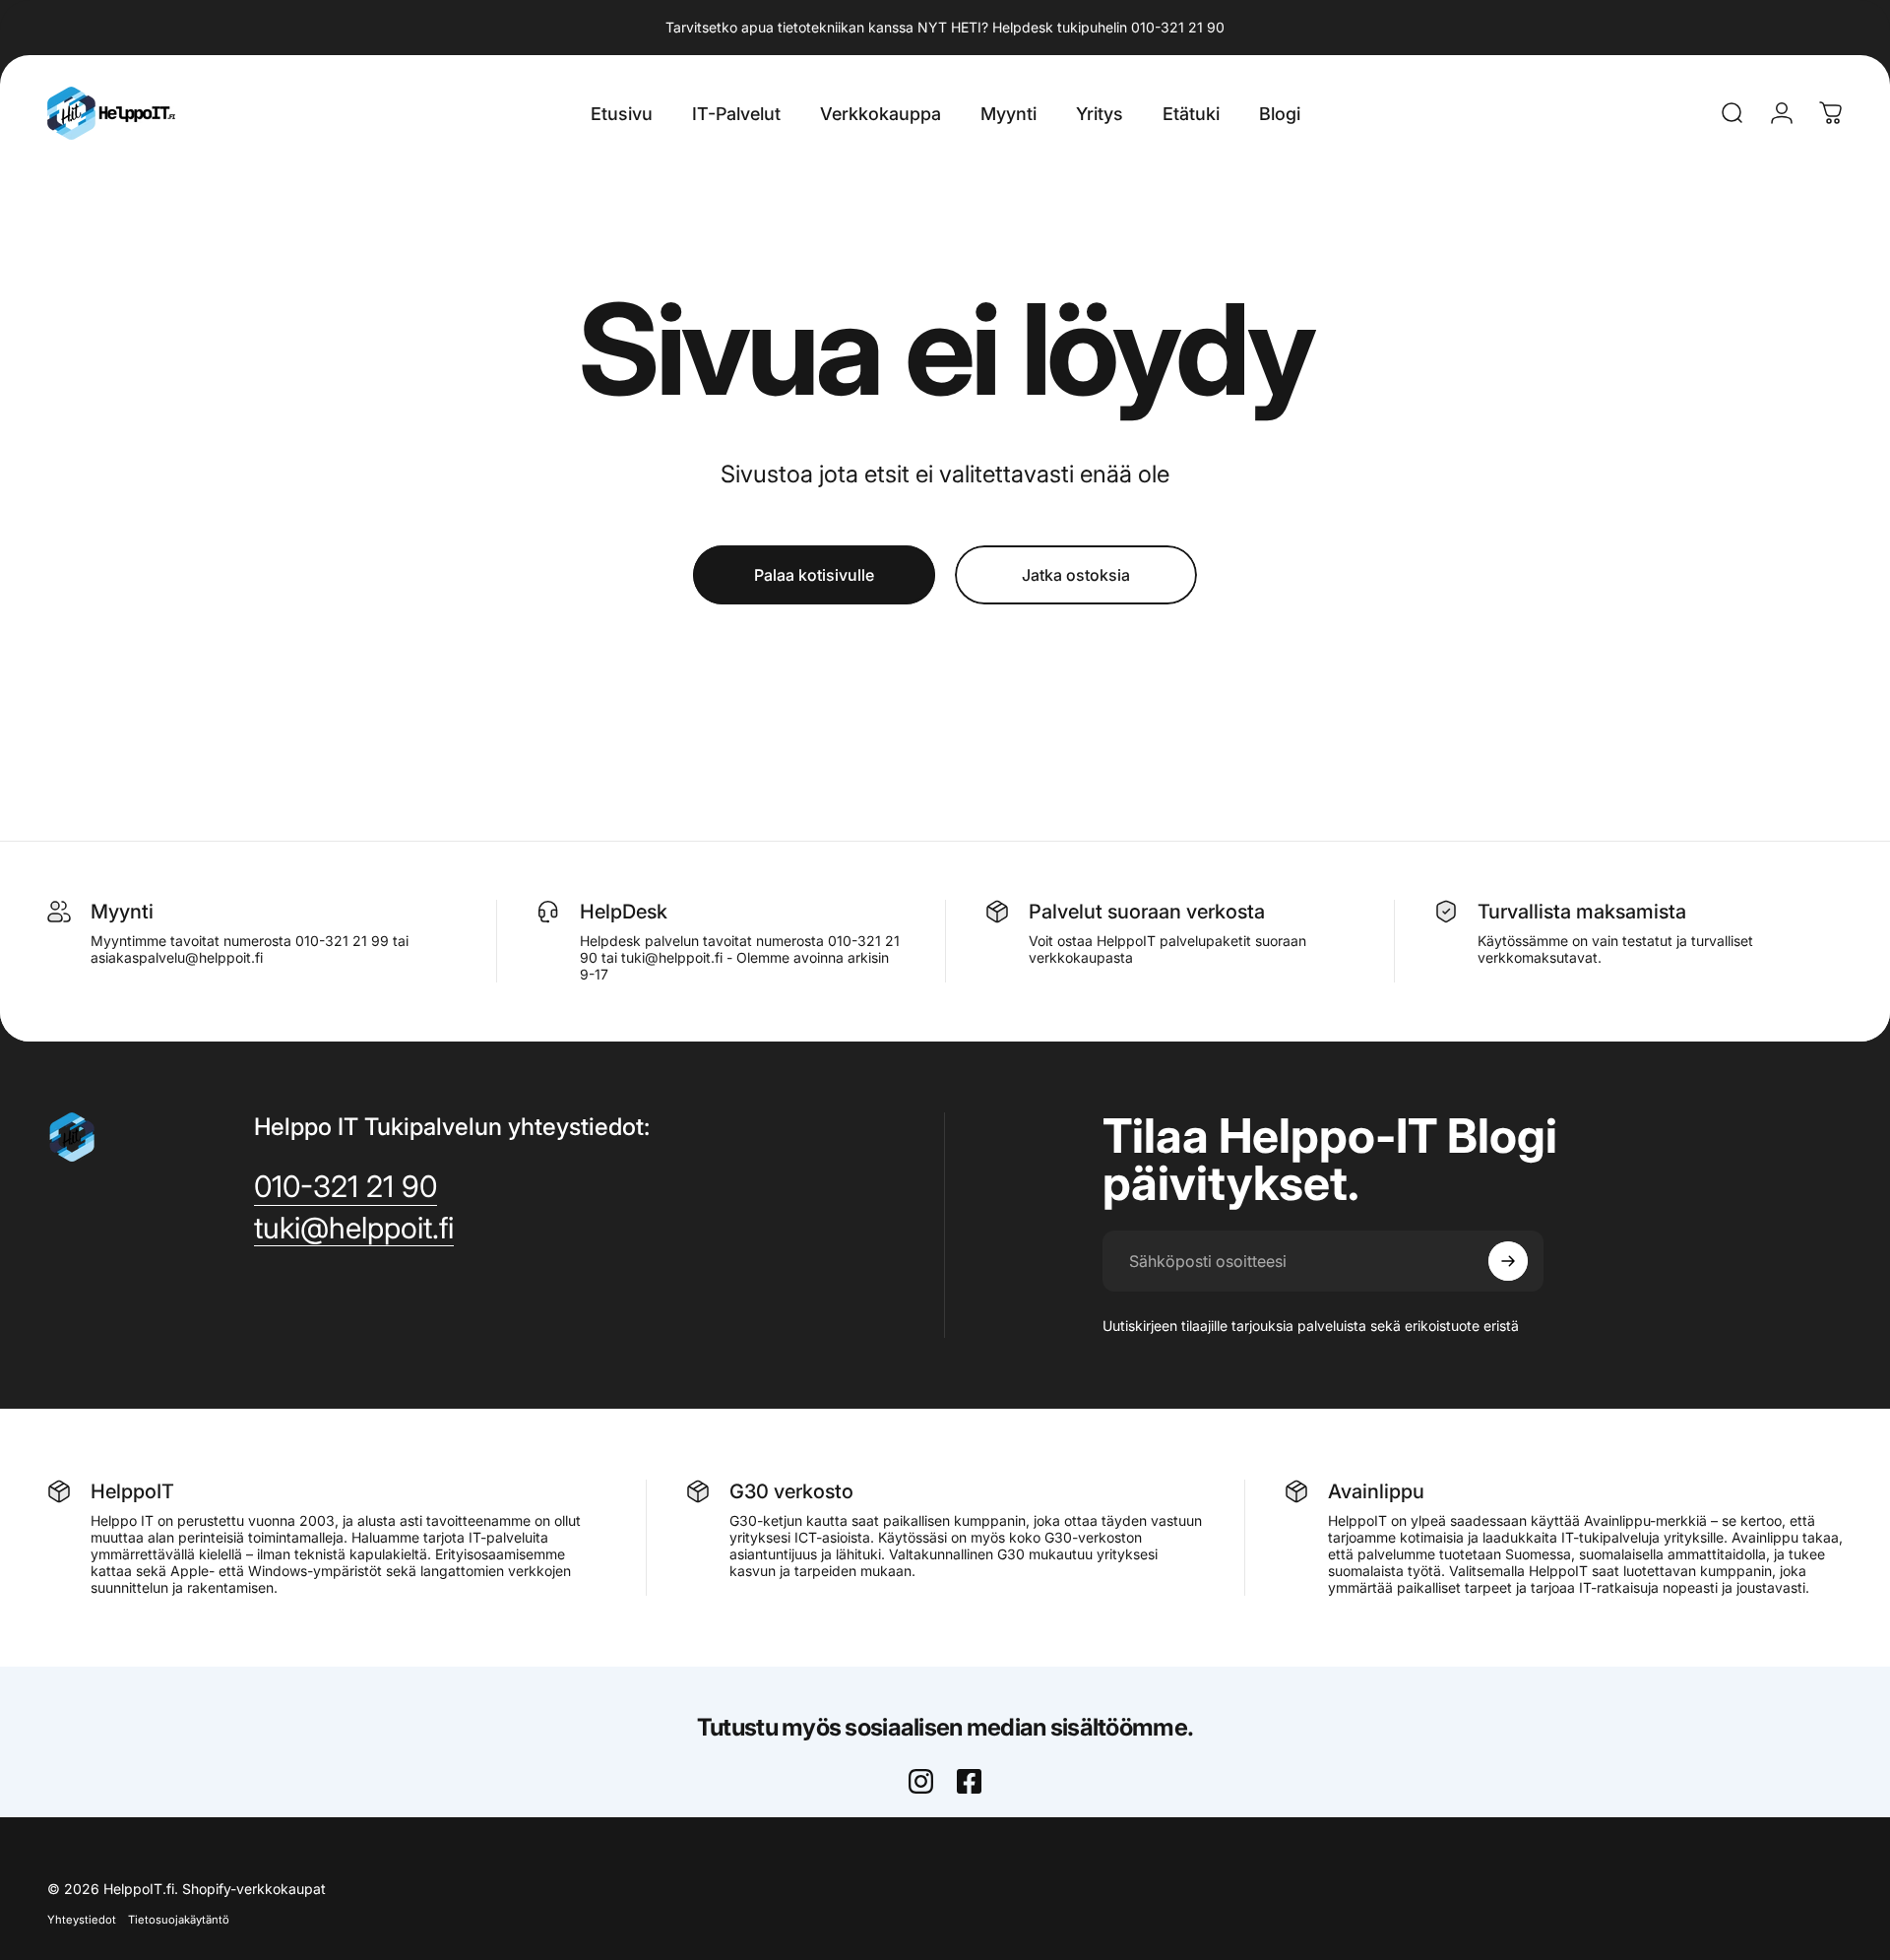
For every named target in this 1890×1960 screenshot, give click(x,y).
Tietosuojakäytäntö (179, 1920)
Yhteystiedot (82, 1920)
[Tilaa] (1508, 1261)
